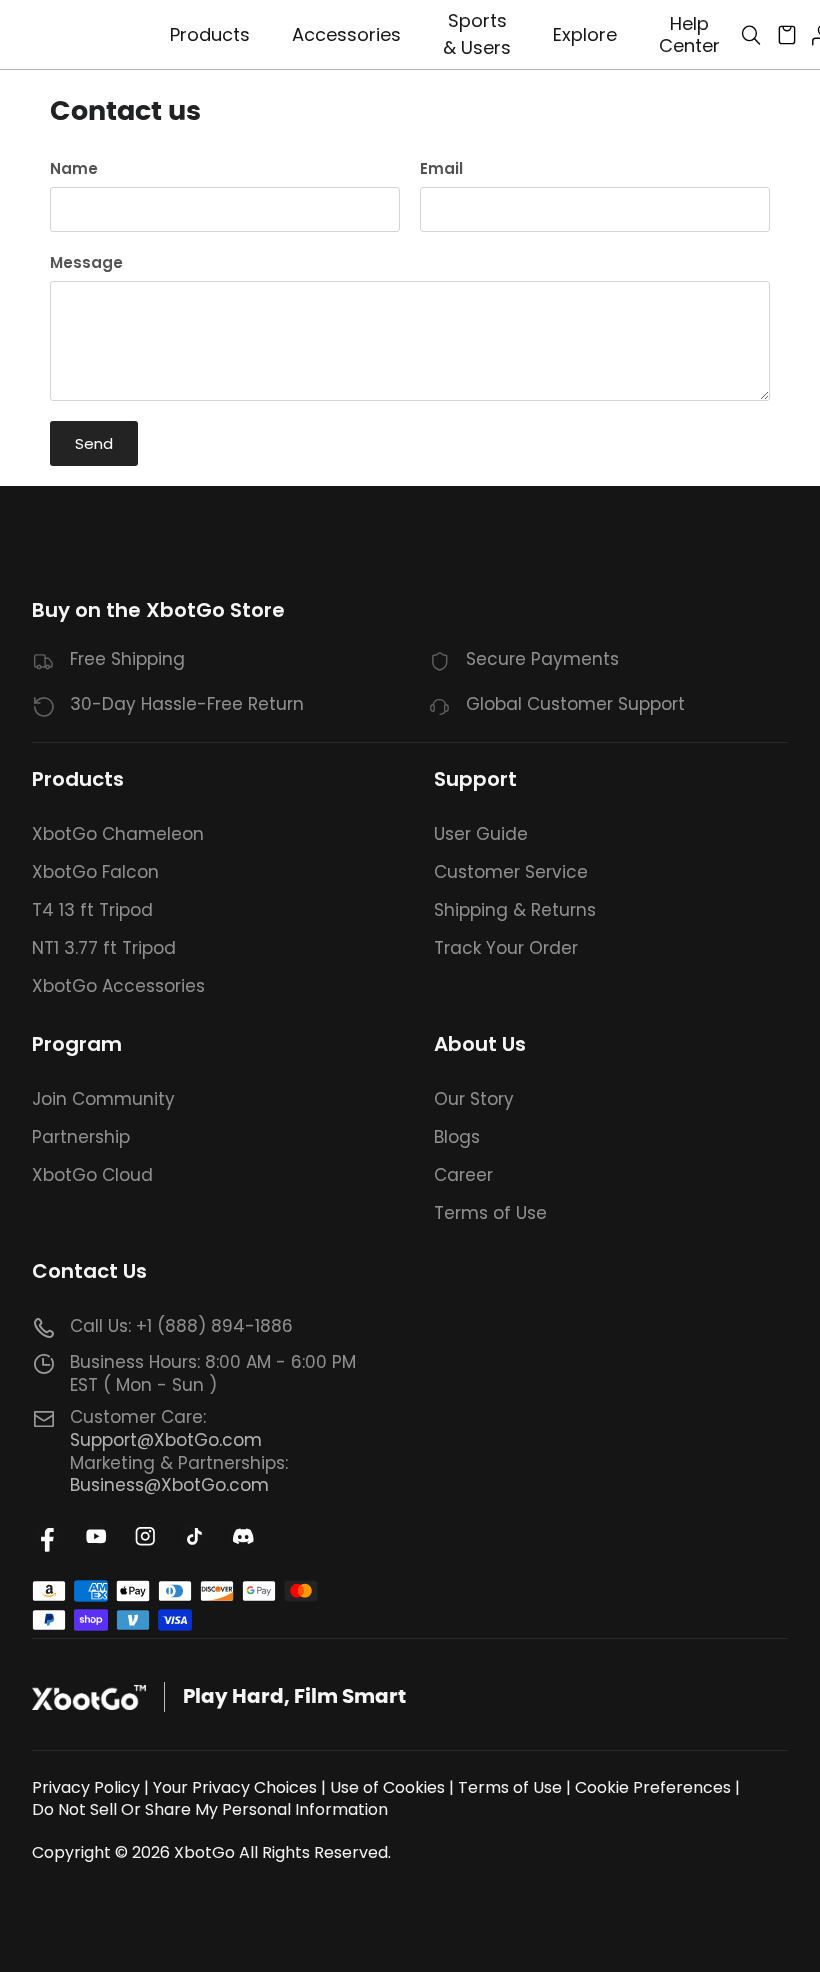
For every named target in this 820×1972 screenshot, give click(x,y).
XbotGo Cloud (92, 1175)
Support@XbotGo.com (166, 1440)
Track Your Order (506, 948)
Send (94, 443)
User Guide (481, 834)
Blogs (457, 1137)
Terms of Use (490, 1213)
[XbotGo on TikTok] (194, 1536)
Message (86, 262)
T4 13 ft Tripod (92, 910)
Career (463, 1175)
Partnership (81, 1137)
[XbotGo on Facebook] (47, 1536)
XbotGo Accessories (118, 986)
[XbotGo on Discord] (243, 1536)
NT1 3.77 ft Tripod (104, 948)
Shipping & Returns (515, 910)
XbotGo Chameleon (118, 834)
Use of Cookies (387, 1787)
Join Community (103, 1099)
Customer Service (511, 872)
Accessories (346, 34)
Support (475, 779)
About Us (480, 1044)
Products (78, 779)
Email (441, 168)
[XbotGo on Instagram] (145, 1536)
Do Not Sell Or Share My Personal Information (210, 1809)
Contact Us (89, 1271)
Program (77, 1044)
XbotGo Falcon (95, 872)
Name (74, 168)
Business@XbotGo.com (169, 1485)
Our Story (474, 1099)
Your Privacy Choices (235, 1787)
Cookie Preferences (653, 1787)
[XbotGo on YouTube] (96, 1536)
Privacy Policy (86, 1787)
